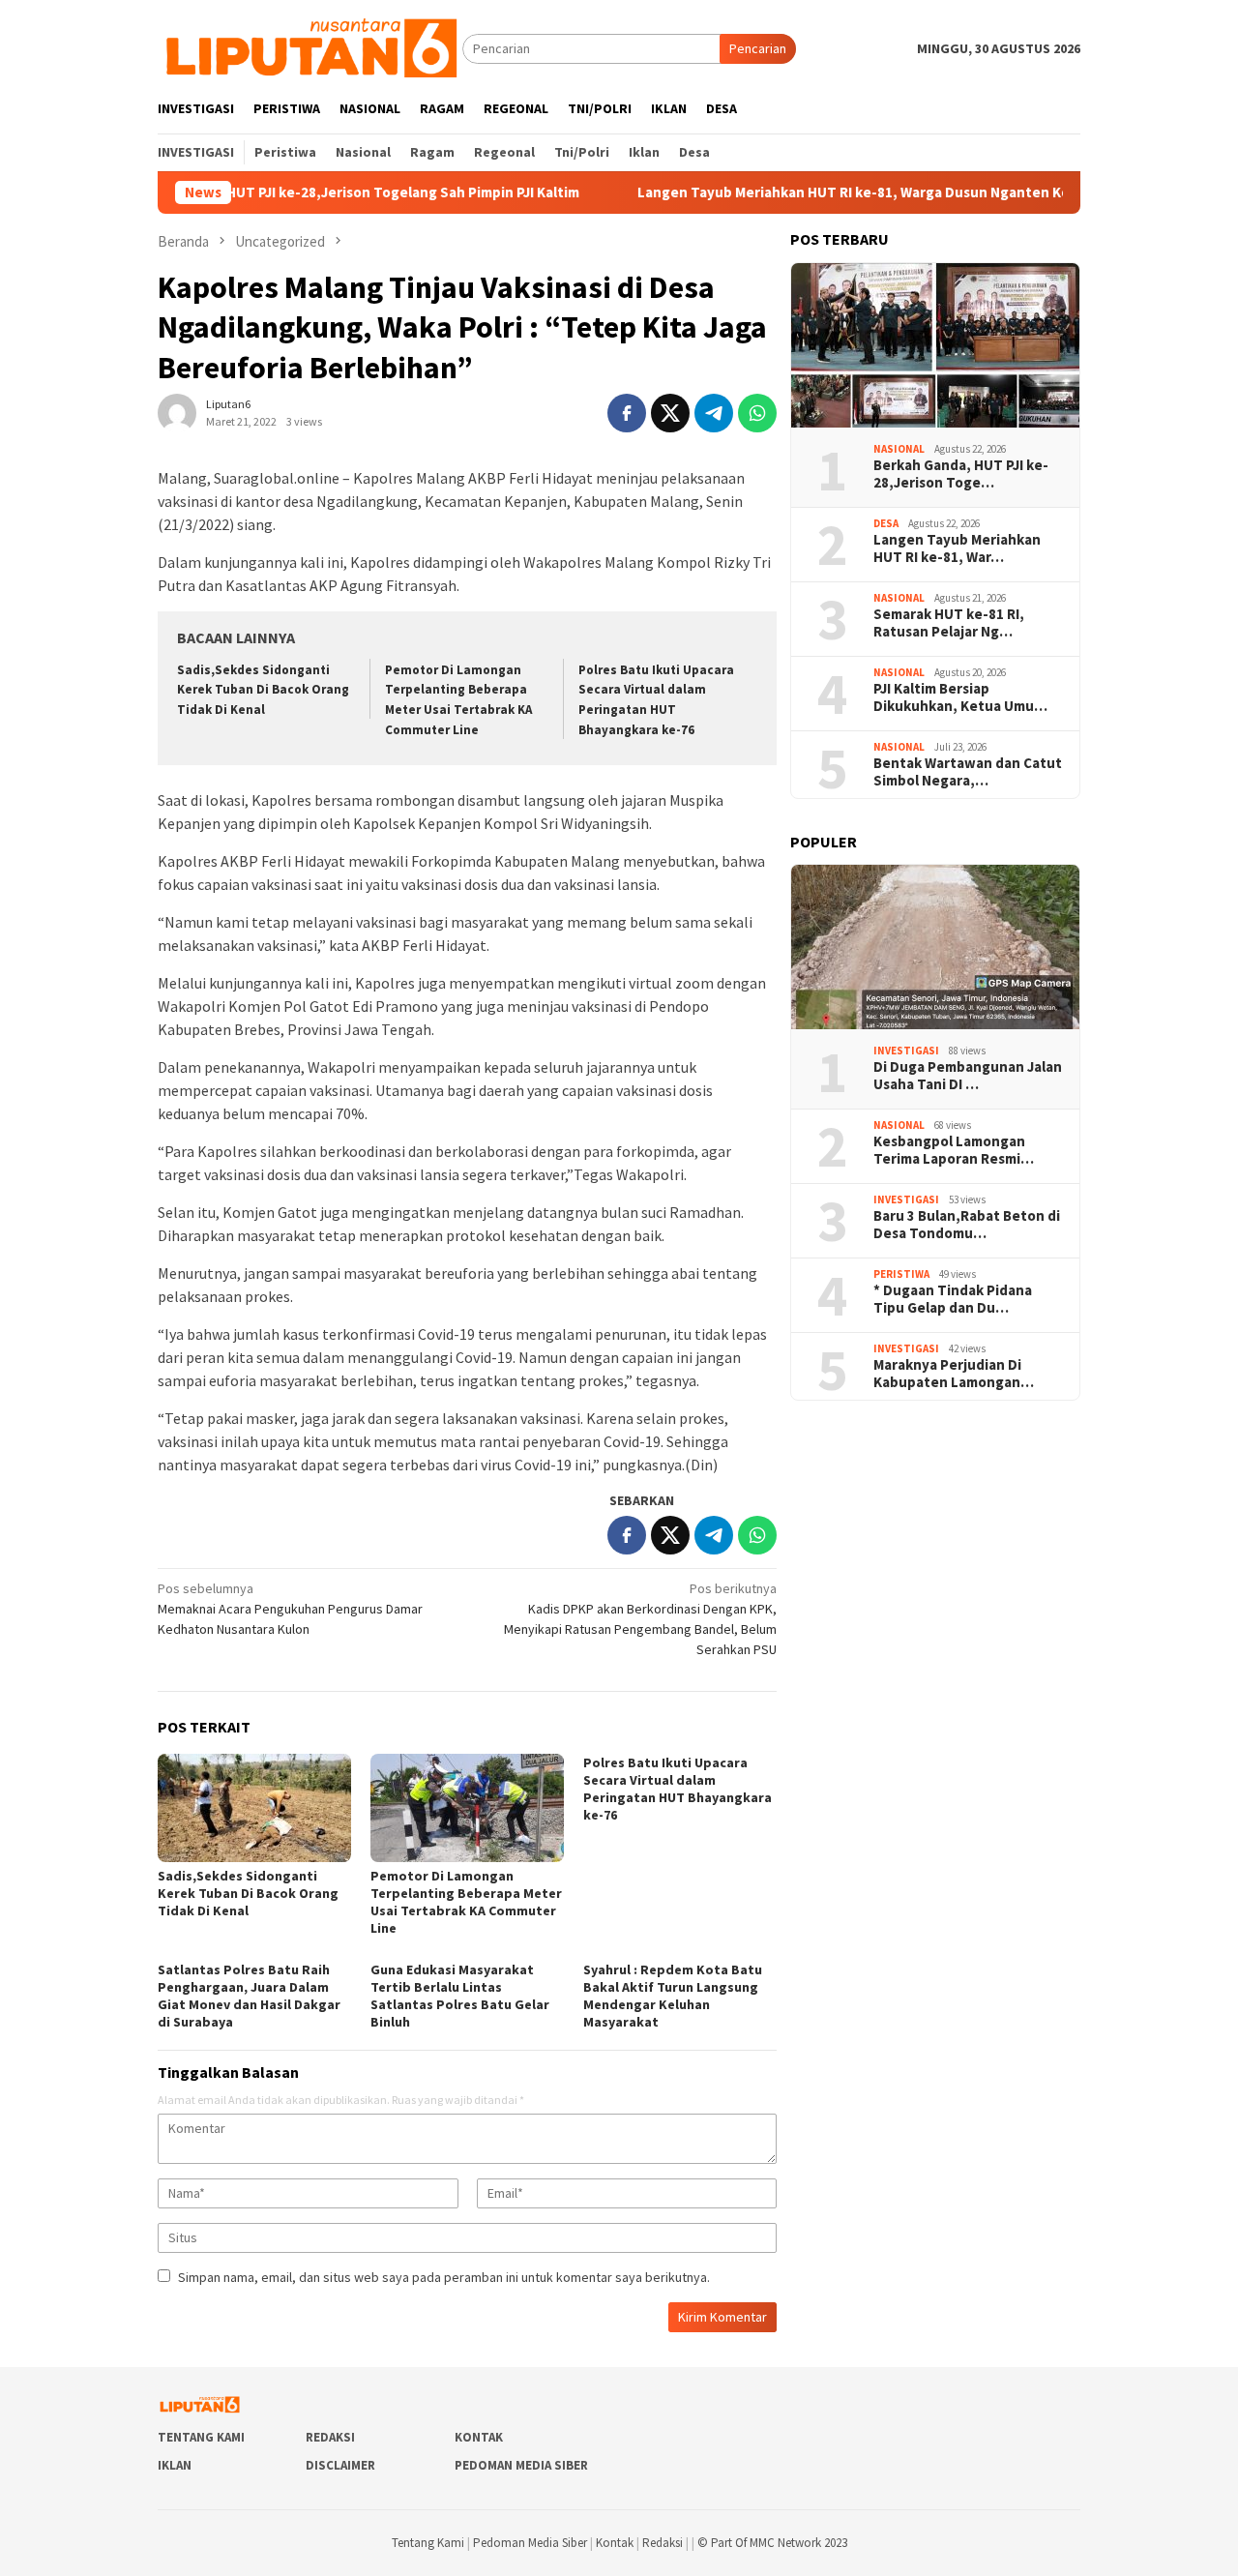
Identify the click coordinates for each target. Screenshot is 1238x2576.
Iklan (175, 2465)
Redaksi (330, 2437)
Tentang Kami (201, 2437)
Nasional (899, 449)
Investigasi (906, 1051)
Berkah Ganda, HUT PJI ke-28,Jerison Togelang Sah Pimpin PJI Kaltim (284, 192)
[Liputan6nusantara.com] (310, 47)
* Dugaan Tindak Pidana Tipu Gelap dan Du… (953, 1299)
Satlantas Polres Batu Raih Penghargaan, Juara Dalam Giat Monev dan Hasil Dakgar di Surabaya (249, 1996)
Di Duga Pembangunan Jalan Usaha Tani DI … (968, 1076)
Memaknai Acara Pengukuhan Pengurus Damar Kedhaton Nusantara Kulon (290, 1609)
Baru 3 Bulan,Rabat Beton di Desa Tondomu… (967, 1225)
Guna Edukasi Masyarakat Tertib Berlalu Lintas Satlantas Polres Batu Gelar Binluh (460, 1996)
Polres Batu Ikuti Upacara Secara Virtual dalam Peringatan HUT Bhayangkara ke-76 (678, 1789)
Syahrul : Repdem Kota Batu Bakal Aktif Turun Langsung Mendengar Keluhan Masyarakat (673, 1996)
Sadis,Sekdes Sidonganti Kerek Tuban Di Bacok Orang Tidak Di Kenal (263, 690)
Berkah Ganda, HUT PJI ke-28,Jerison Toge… (961, 474)
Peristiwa (901, 1274)
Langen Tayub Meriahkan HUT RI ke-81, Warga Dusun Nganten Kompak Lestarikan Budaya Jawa (884, 192)
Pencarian (758, 48)
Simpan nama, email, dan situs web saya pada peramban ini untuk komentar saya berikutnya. (444, 2277)
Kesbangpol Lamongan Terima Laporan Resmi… (954, 1150)
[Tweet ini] (670, 413)
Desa (886, 523)
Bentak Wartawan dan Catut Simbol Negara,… (968, 772)
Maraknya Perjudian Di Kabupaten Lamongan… (954, 1374)
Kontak (479, 2437)
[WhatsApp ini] (757, 413)
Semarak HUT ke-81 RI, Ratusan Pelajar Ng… (949, 623)
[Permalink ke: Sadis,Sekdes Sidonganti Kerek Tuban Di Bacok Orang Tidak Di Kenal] (254, 1808)
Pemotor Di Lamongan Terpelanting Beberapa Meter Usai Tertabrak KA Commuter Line (466, 1902)
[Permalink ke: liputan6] (177, 411)
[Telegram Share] (714, 413)
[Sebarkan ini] (627, 413)
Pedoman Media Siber (521, 2465)
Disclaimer (340, 2465)
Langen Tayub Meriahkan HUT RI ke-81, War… (957, 548)
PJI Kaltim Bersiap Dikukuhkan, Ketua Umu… (960, 697)
